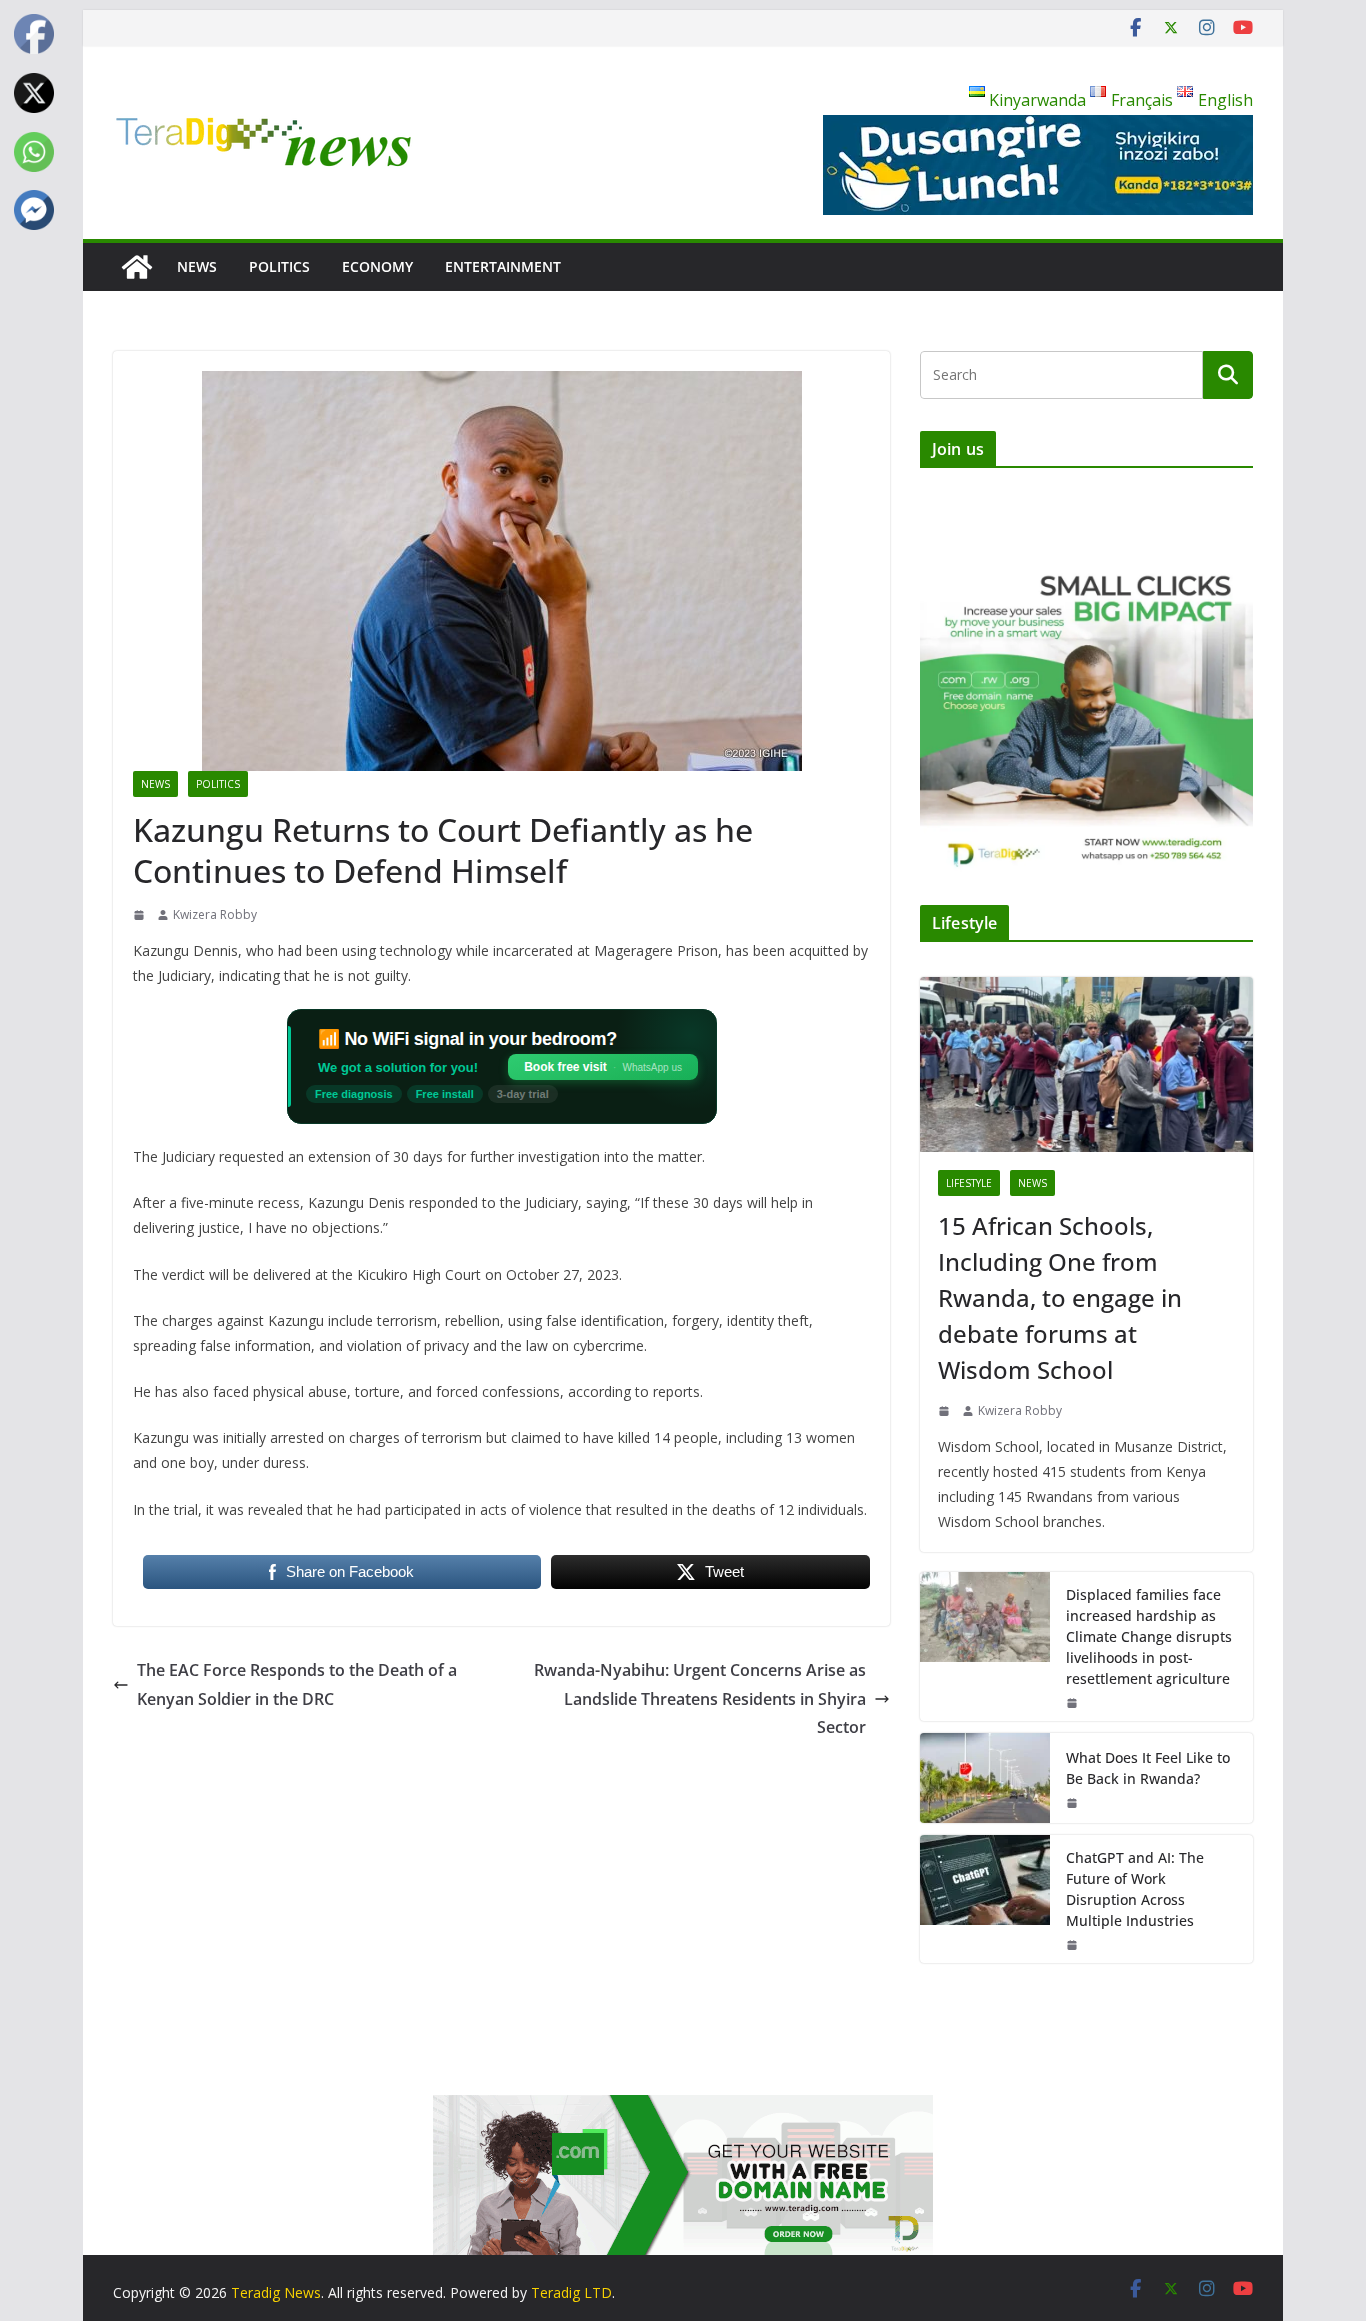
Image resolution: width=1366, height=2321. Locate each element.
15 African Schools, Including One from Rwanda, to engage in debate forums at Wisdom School (1060, 1297)
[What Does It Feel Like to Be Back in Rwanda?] (985, 1778)
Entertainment (503, 266)
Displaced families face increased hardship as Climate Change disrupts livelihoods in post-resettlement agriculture (1149, 1636)
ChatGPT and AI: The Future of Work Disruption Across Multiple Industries (1135, 1889)
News (197, 266)
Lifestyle (969, 1183)
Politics (279, 266)
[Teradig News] (137, 267)
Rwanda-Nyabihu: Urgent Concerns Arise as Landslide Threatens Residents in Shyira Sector (700, 1699)
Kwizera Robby (215, 914)
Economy (377, 266)
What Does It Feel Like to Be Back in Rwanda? (1148, 1768)
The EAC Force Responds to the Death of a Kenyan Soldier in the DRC (297, 1684)
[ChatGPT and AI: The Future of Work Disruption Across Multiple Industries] (985, 1899)
